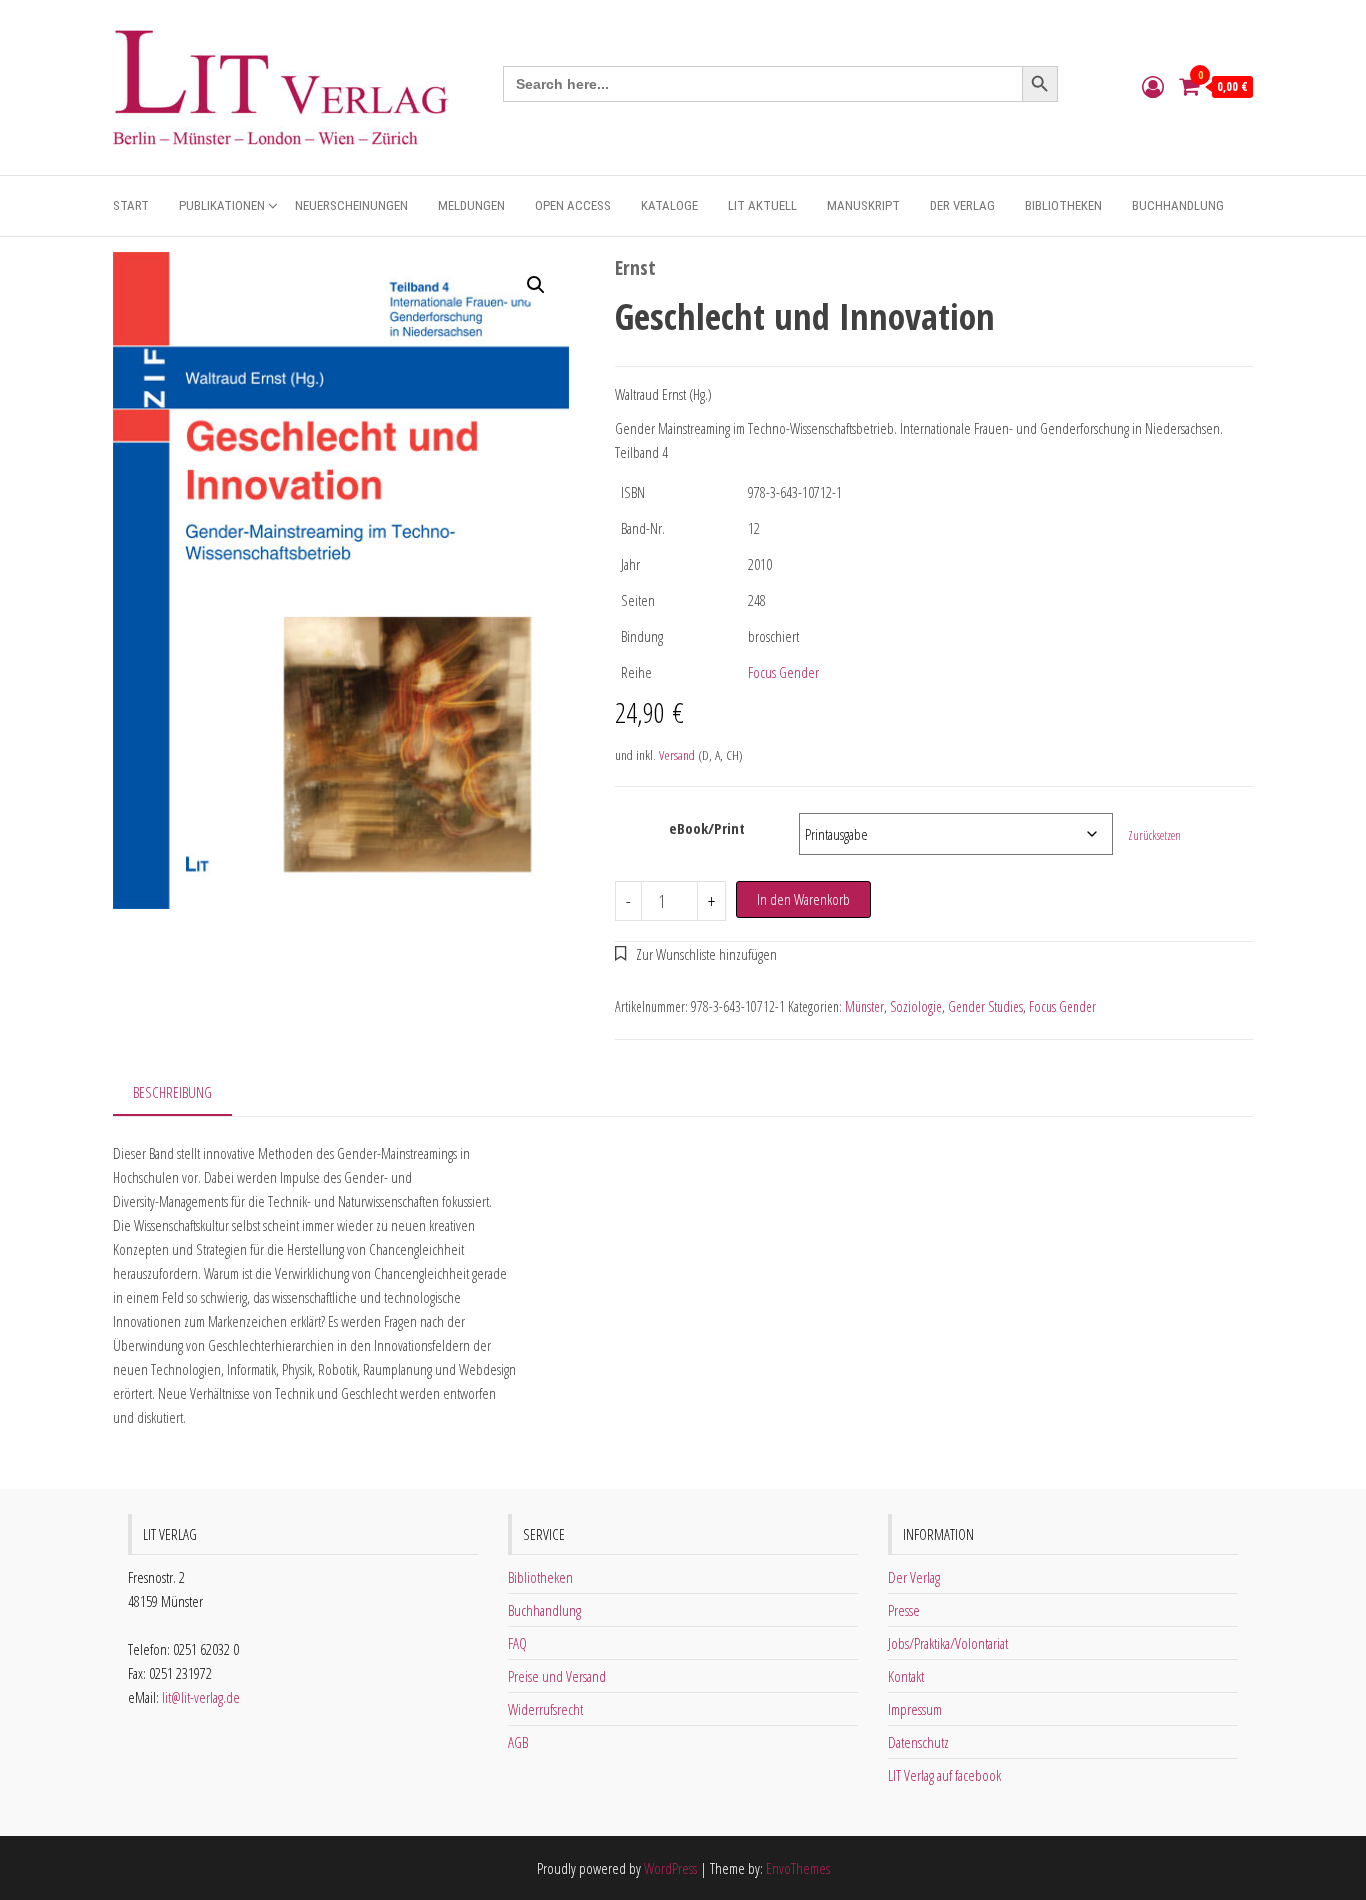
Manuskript (863, 205)
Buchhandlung (1178, 205)
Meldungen (471, 205)
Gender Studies (985, 1006)
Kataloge (669, 205)
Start (131, 205)
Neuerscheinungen (351, 205)
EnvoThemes (798, 1868)
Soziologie (916, 1006)
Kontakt (906, 1676)
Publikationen (222, 205)
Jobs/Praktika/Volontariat (948, 1643)
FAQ (517, 1643)
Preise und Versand (557, 1676)
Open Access (573, 205)
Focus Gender (783, 672)
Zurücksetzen (1154, 835)
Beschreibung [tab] (172, 1092)
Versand (677, 755)
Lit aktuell (762, 205)
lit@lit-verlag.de (201, 1697)
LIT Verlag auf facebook (944, 1775)
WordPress (670, 1868)
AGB (518, 1742)
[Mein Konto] (1153, 86)
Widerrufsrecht (545, 1709)
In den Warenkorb (803, 899)
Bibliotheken (1063, 205)
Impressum (915, 1709)
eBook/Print (707, 828)
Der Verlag (962, 205)
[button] (536, 285)
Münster (864, 1006)
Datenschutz (918, 1742)
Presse (904, 1610)
